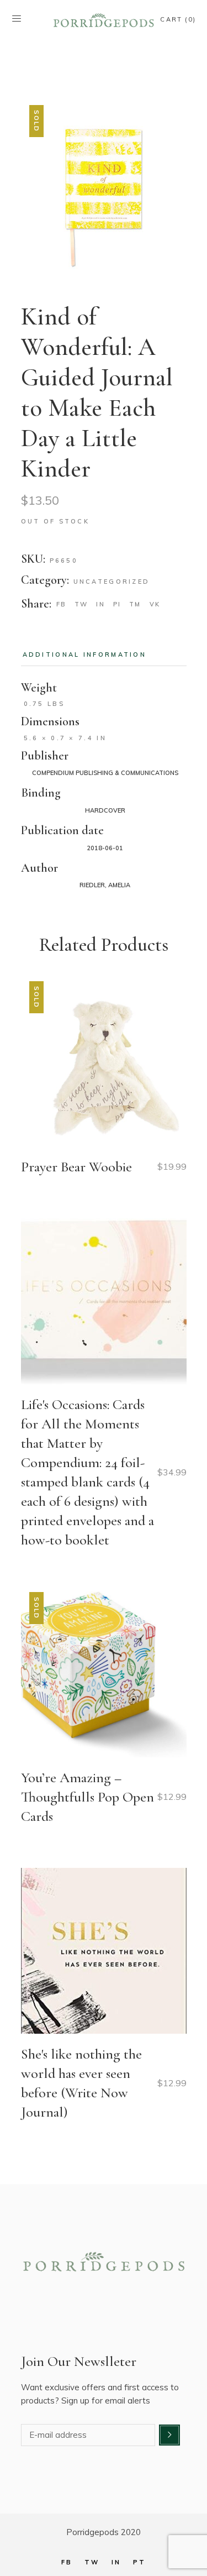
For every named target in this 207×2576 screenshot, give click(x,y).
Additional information (85, 655)
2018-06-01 (105, 848)
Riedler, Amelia (105, 885)
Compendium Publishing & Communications (105, 773)
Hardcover (105, 810)
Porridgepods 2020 (104, 2532)
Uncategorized (112, 582)
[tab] (85, 655)
